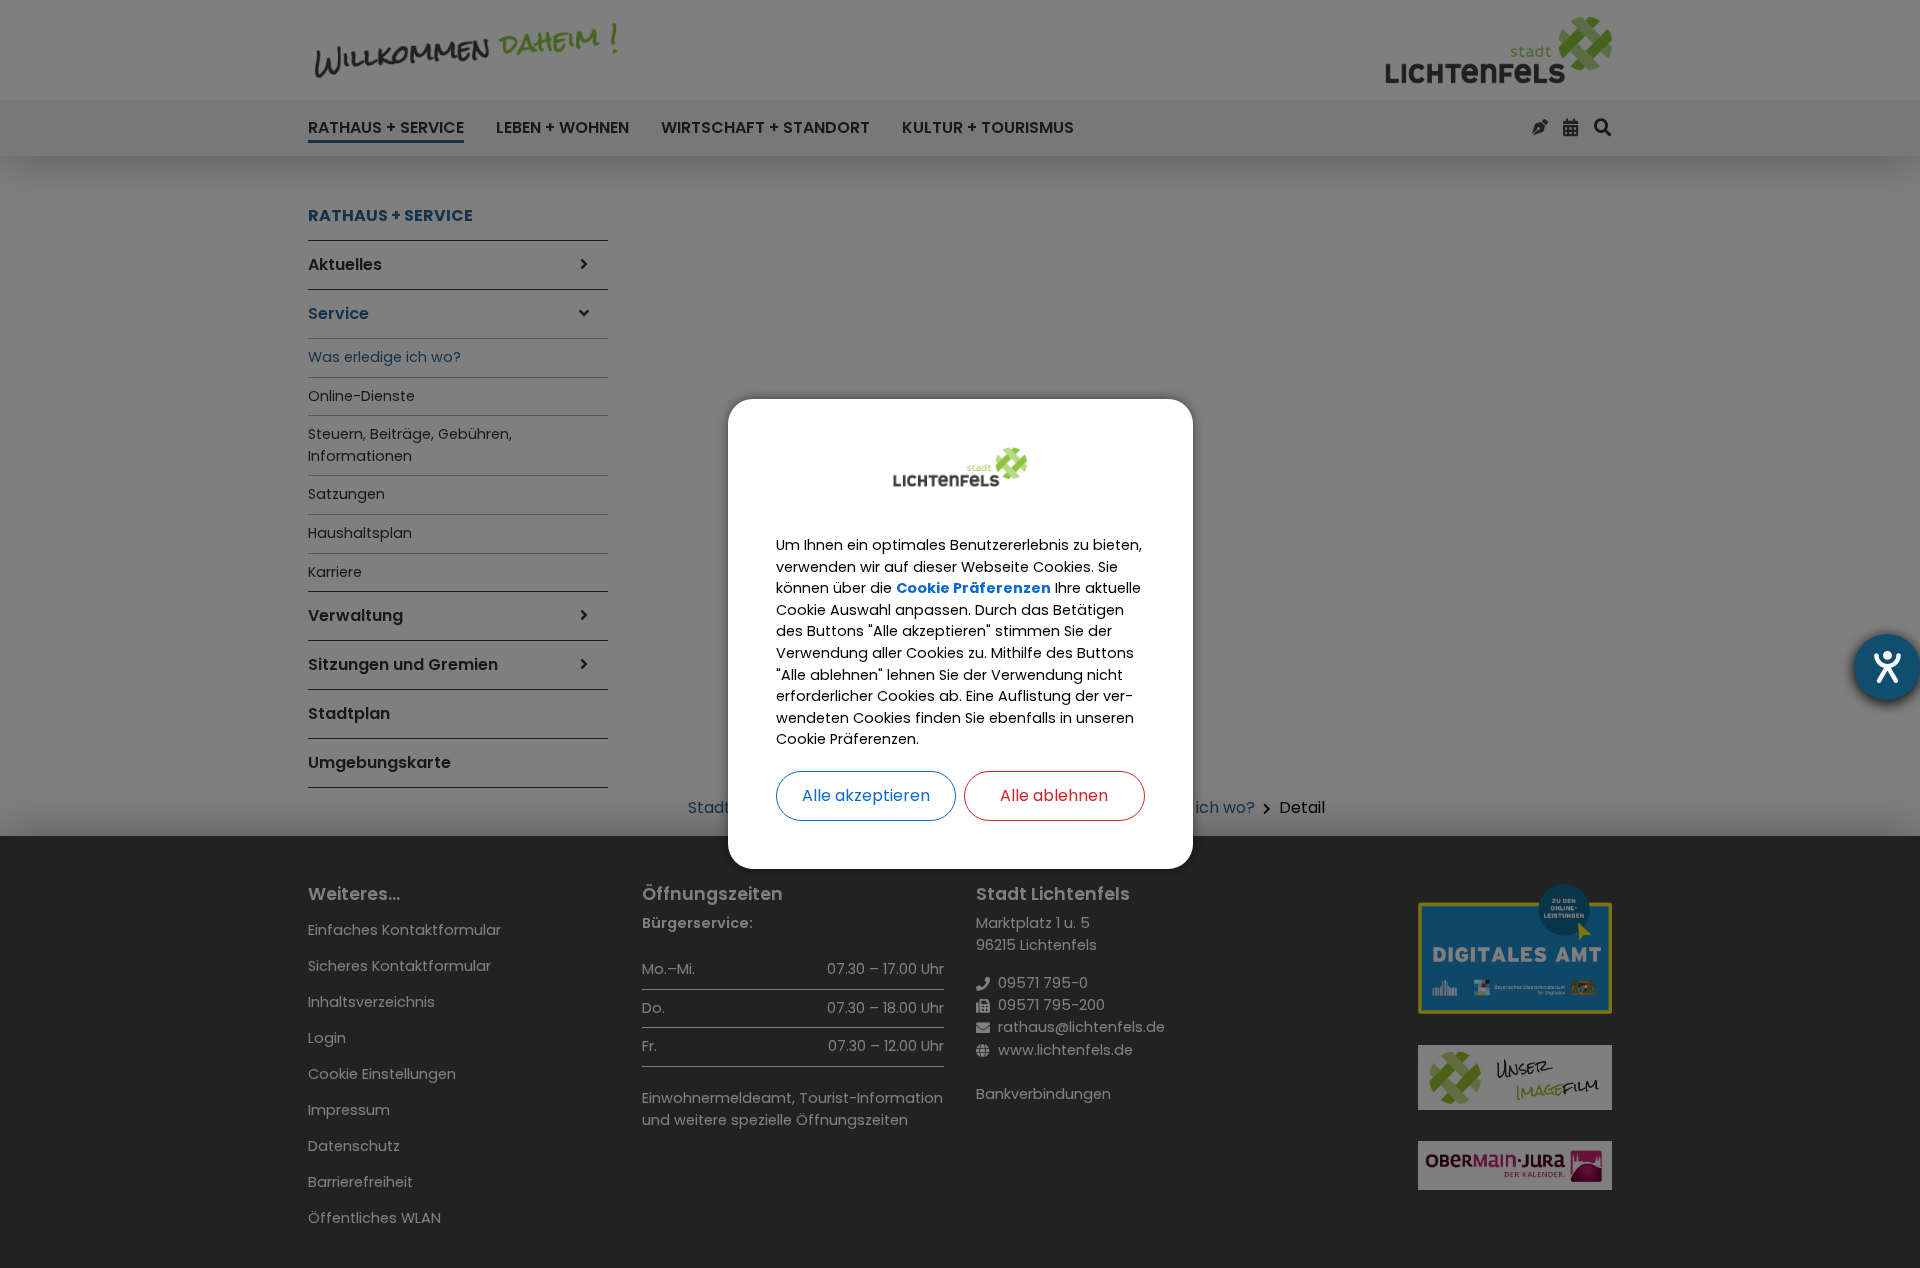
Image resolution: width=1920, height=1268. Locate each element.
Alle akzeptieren (866, 795)
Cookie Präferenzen (973, 588)
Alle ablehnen (1054, 795)
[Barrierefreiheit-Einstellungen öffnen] (1887, 667)
